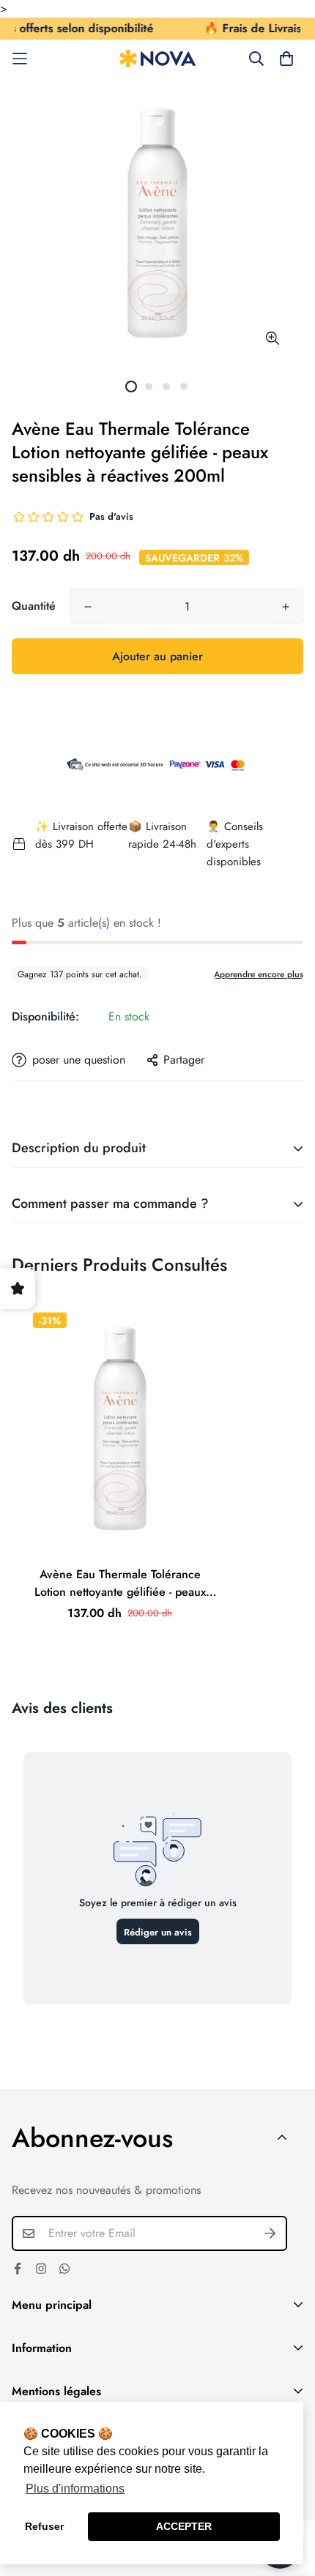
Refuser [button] (44, 2526)
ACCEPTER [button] (184, 2526)
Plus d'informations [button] (75, 2489)
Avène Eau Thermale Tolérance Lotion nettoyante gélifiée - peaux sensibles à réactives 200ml (120, 1583)
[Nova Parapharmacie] (158, 59)
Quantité (34, 606)
